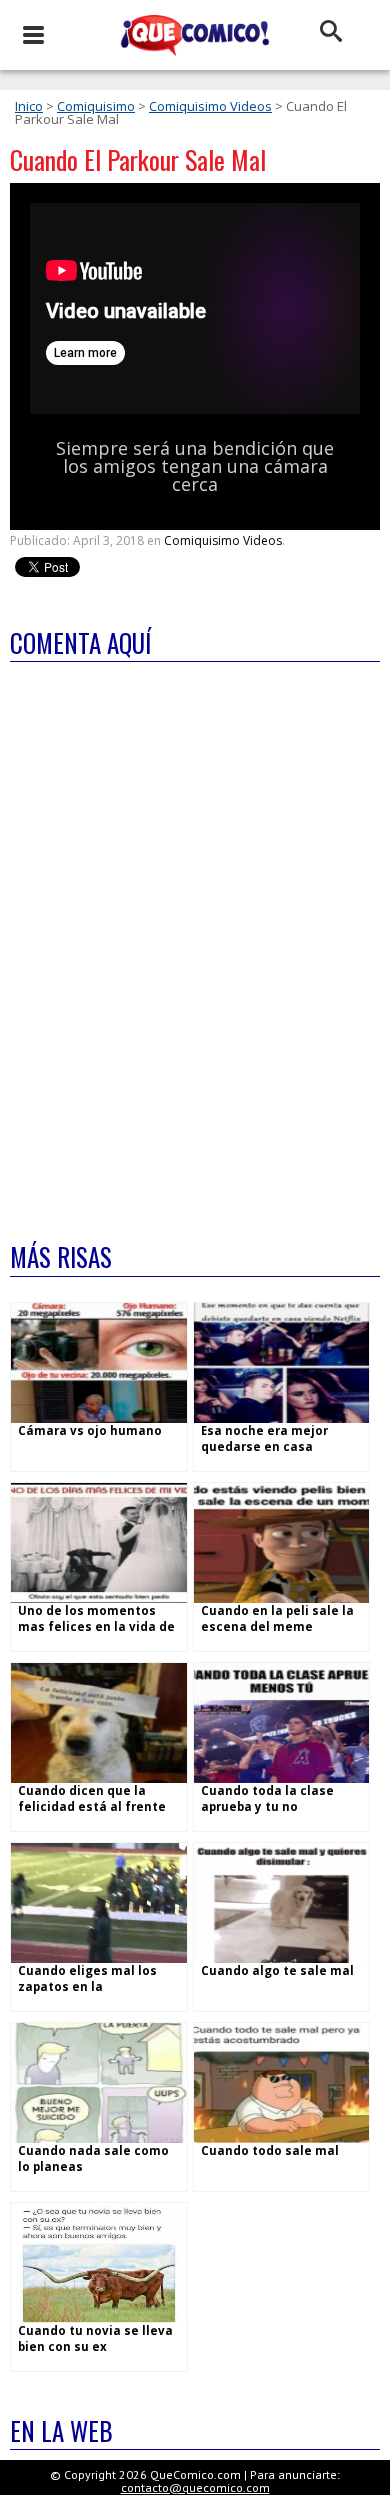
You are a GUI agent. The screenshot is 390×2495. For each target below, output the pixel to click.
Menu (32, 35)
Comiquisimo (96, 106)
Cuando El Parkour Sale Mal (138, 159)
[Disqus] (195, 939)
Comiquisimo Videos (210, 106)
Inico (29, 106)
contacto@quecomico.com (195, 2487)
